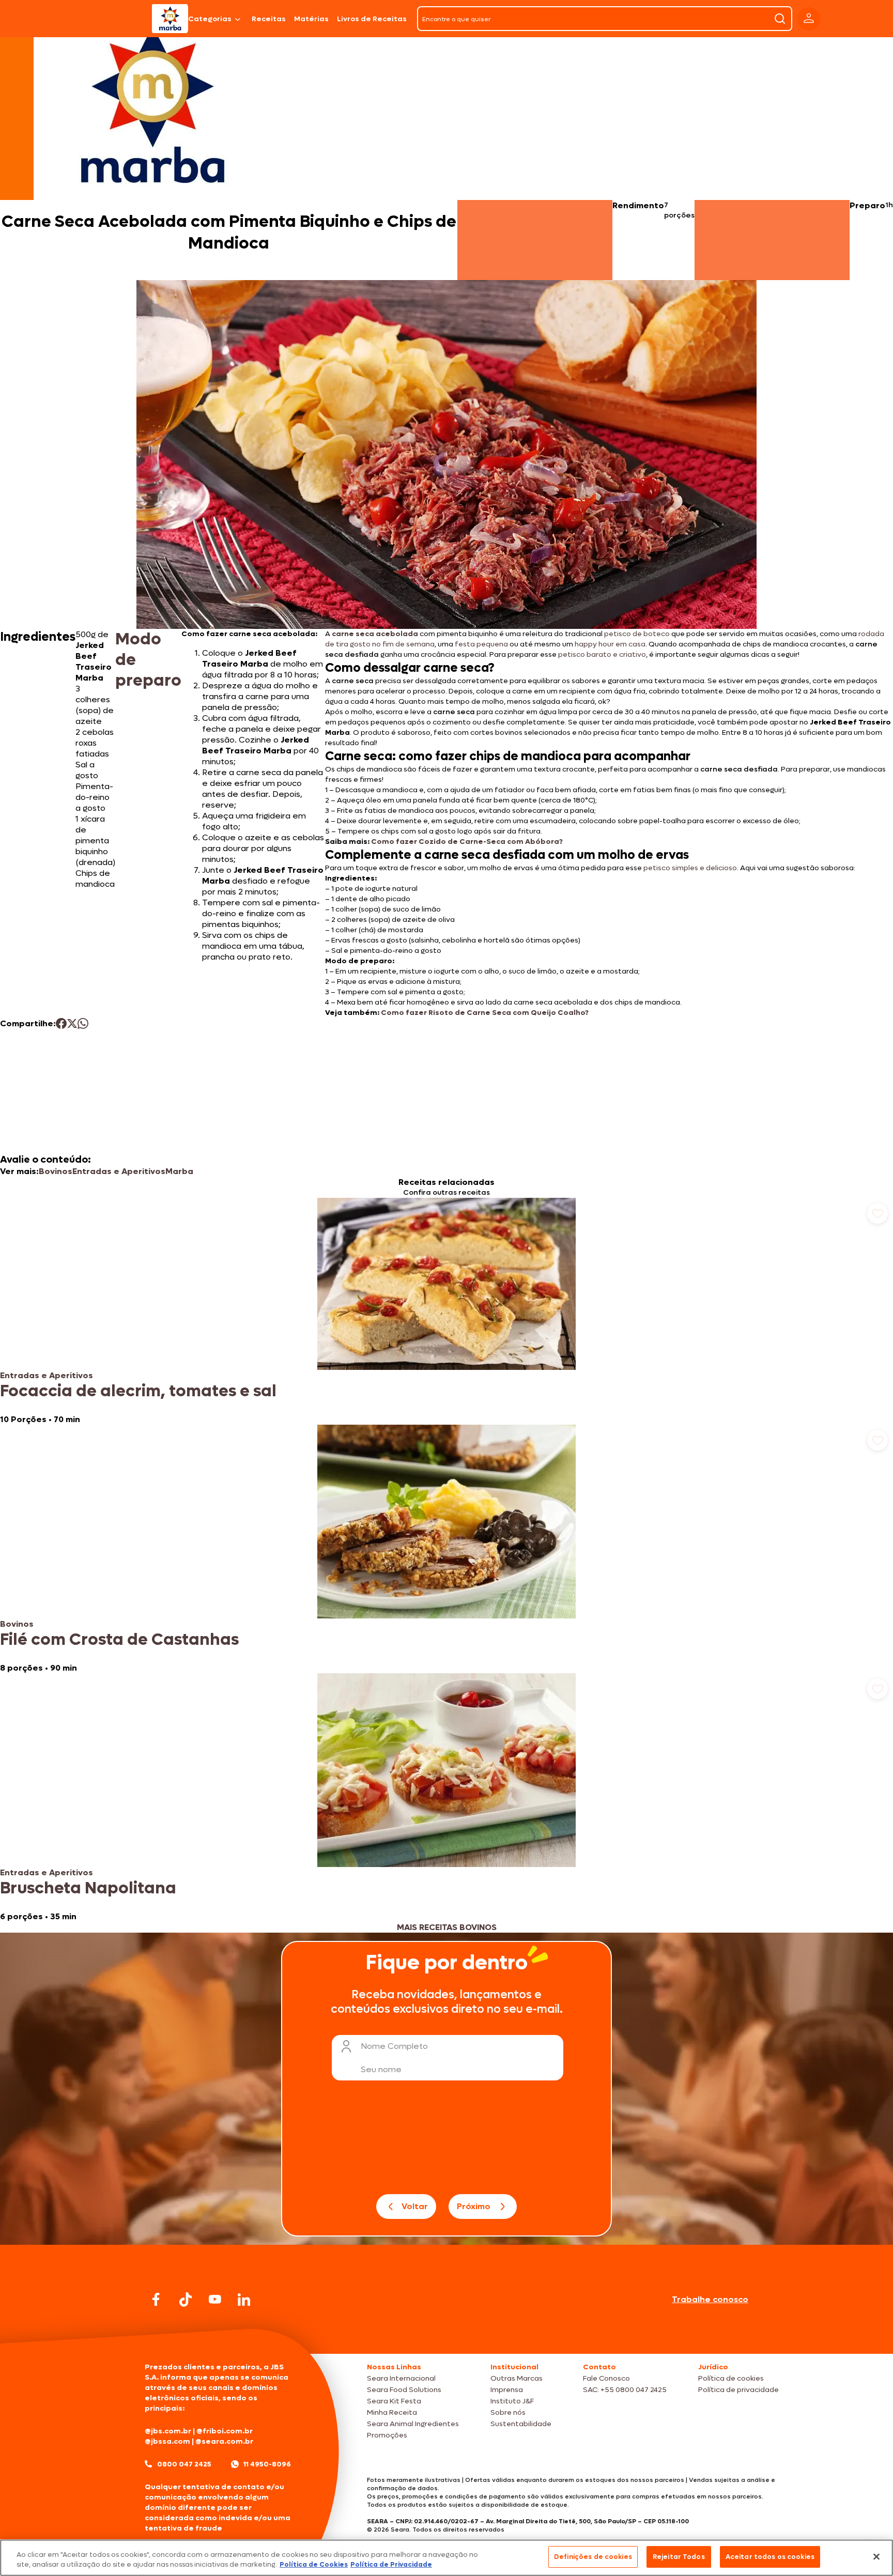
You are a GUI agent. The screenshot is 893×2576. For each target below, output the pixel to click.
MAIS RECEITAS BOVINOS (447, 1927)
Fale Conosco (606, 2378)
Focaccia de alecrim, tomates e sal (138, 1391)
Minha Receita (392, 2412)
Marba (179, 1171)
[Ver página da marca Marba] (152, 105)
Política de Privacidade (391, 2565)
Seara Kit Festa (394, 2401)
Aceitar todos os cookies (770, 2557)
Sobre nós (508, 2412)
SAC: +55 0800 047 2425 (625, 2390)
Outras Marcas (517, 2378)
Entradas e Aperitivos (119, 1171)
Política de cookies (731, 2378)
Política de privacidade (738, 2390)
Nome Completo (394, 2046)
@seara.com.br (224, 2441)
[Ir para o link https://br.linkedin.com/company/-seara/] (244, 2300)
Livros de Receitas (372, 19)
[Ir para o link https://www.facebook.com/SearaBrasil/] (156, 2299)
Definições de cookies (593, 2557)
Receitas (269, 19)
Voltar (415, 2206)
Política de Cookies (314, 2565)
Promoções (387, 2435)
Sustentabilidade (521, 2424)
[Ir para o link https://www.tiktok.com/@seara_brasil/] (186, 2300)
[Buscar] (780, 19)
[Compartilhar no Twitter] (72, 1023)
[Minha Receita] (107, 19)
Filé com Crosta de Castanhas (119, 1640)
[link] (446, 1311)
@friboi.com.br (225, 2431)
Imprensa (507, 2390)
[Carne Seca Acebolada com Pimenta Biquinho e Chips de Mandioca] (170, 19)
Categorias (210, 19)
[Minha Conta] (809, 19)
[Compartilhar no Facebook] (61, 1023)
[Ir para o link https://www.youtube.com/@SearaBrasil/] (215, 2299)
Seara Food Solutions (404, 2390)
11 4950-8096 (267, 2464)
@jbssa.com (167, 2441)
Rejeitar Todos (679, 2557)
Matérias (311, 19)
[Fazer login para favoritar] (877, 1213)
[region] (446, 2558)
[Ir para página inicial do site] (446, 2334)
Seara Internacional (401, 2378)
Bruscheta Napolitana (88, 1888)
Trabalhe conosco (710, 2299)
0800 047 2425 (184, 2464)
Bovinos (56, 1171)
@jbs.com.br (168, 2431)
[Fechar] (876, 2556)
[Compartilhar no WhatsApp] (83, 1023)
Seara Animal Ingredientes (413, 2424)
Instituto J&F (512, 2401)
